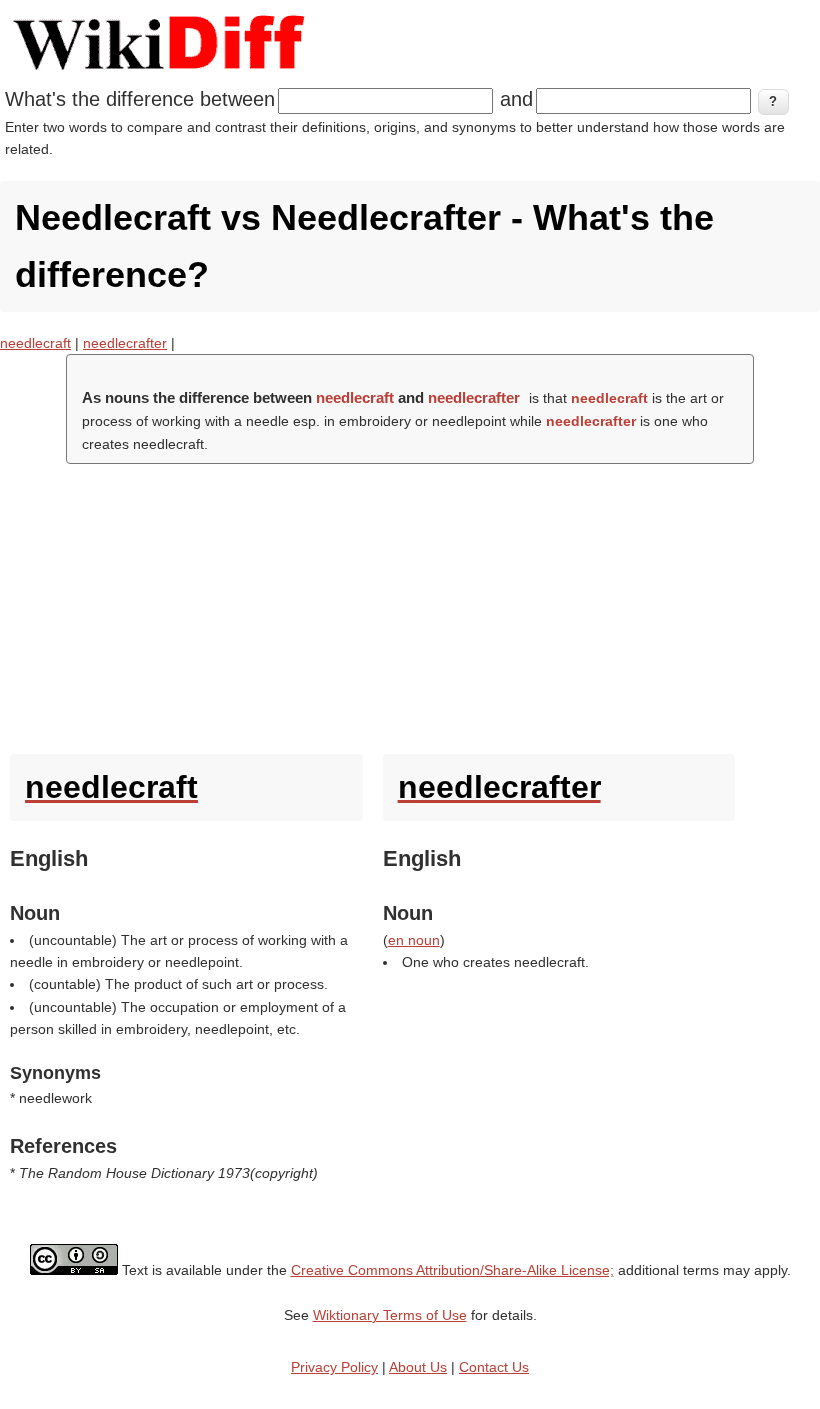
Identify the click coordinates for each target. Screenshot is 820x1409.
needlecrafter (125, 343)
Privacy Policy (334, 1367)
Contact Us (494, 1367)
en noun (414, 940)
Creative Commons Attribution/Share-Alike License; (452, 1270)
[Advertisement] (410, 604)
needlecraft (35, 343)
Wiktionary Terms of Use (390, 1315)
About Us (418, 1367)
